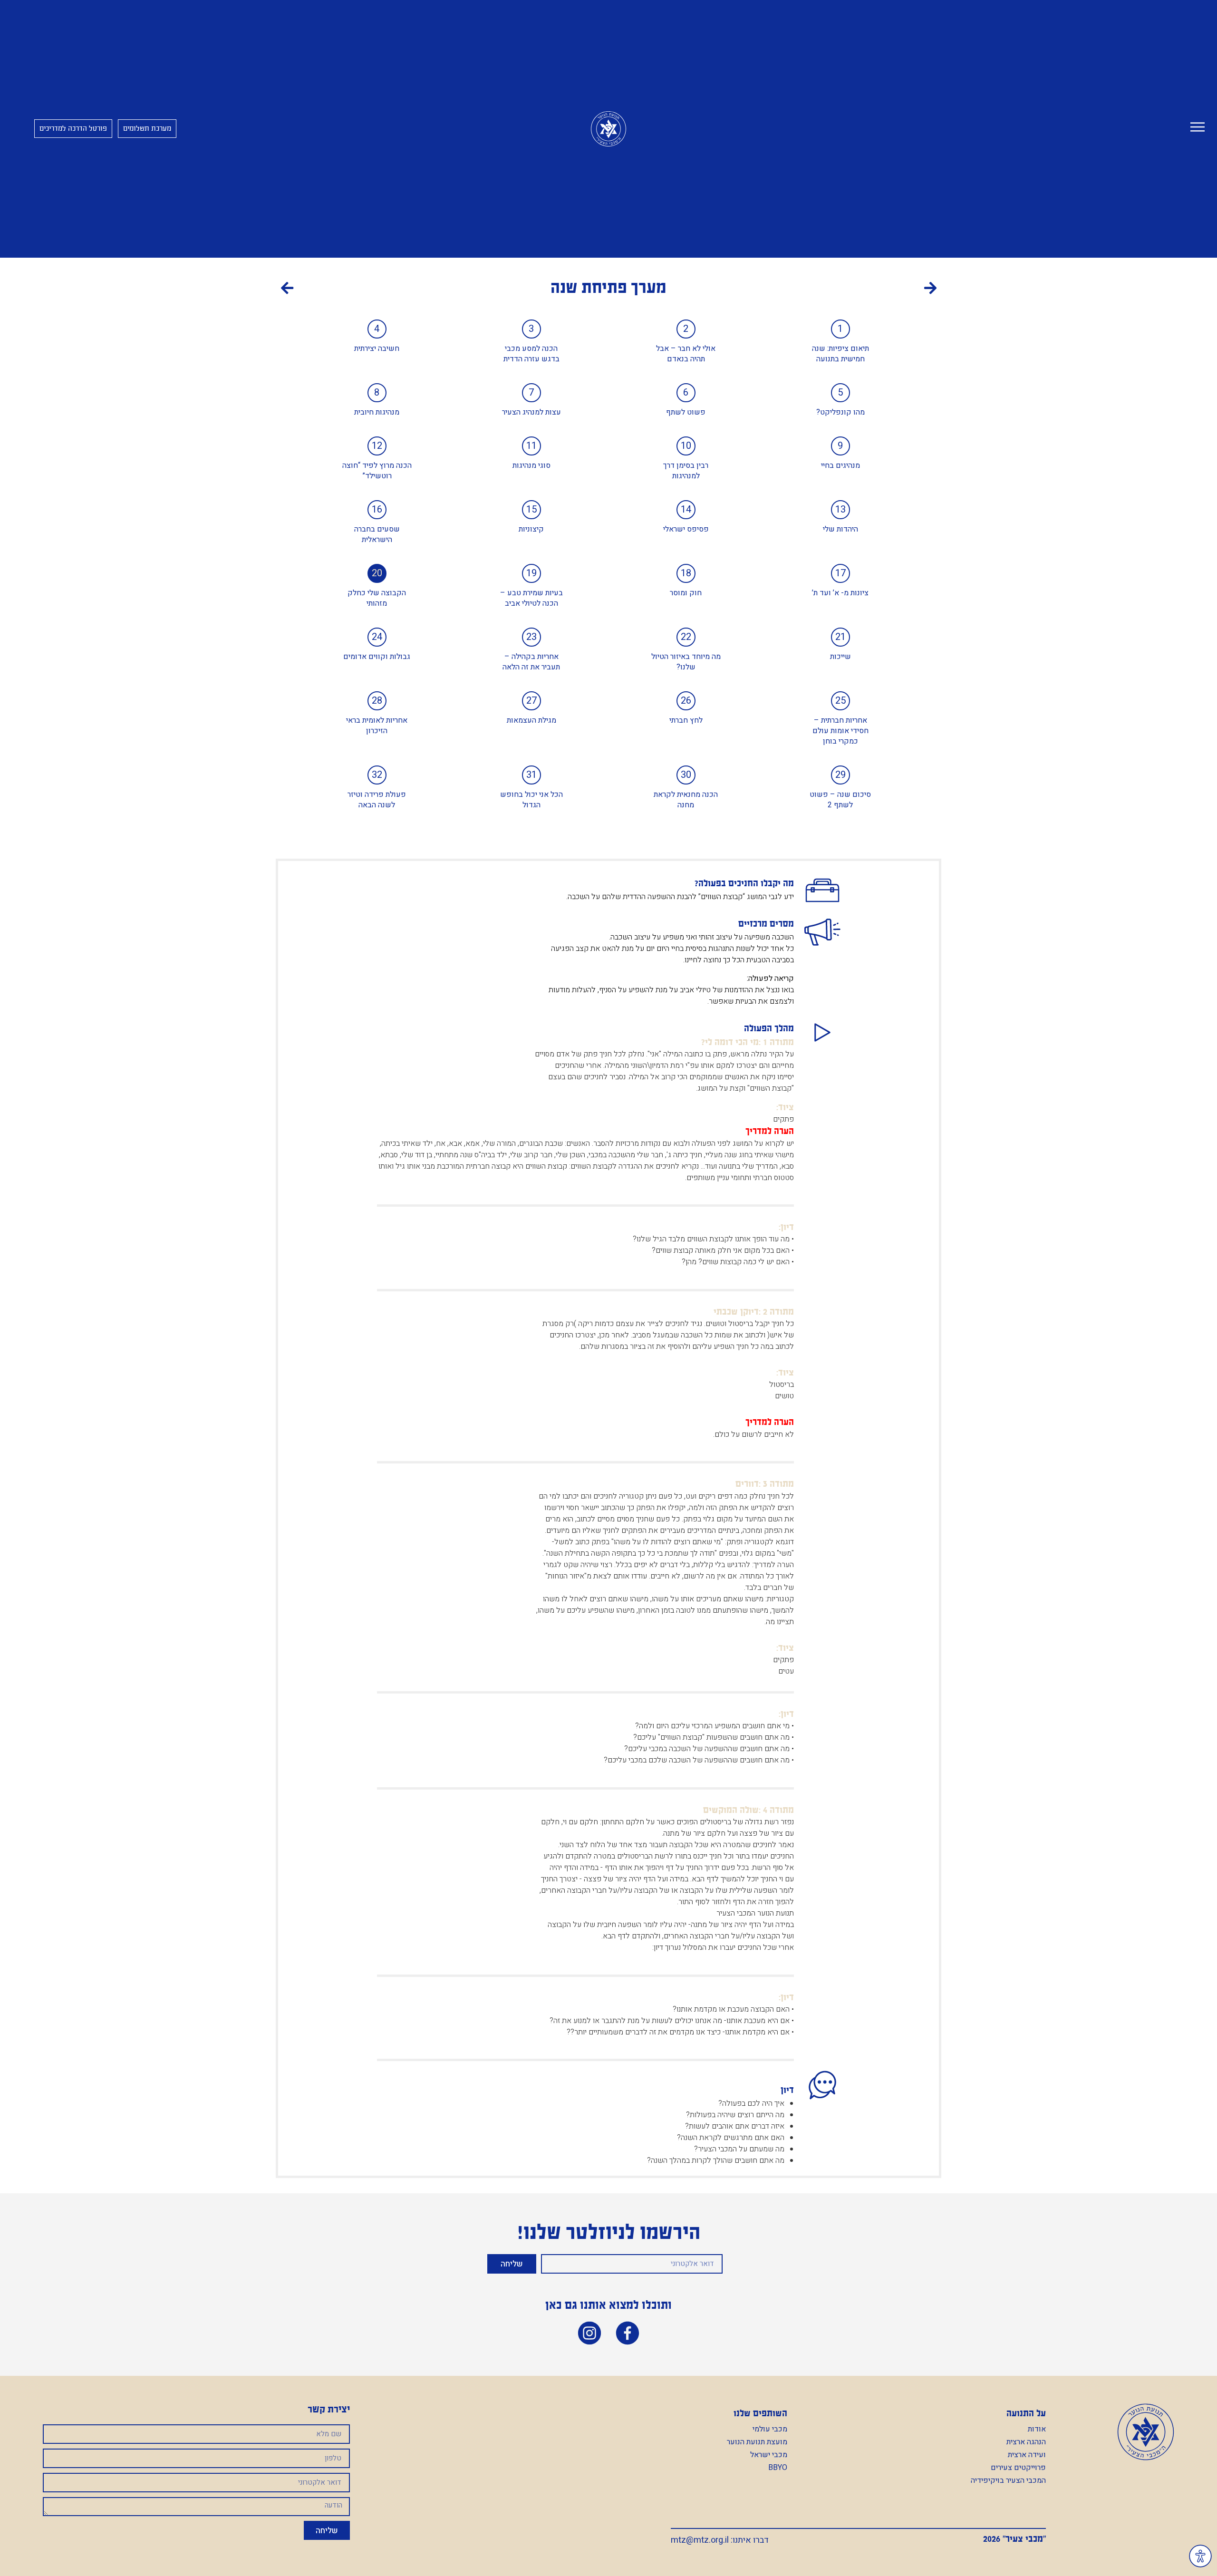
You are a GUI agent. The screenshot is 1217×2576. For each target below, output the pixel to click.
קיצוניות (531, 529)
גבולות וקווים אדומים (377, 657)
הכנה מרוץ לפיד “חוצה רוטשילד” (377, 471)
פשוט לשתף (686, 412)
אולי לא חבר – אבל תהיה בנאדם (686, 354)
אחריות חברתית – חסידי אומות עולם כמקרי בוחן (840, 731)
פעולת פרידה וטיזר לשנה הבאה (377, 800)
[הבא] (445, 290)
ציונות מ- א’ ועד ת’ (840, 593)
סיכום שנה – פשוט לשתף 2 (840, 800)
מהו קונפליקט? (840, 412)
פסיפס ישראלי (686, 529)
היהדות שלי (840, 529)
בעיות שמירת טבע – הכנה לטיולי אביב (531, 598)
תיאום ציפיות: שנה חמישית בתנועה (840, 354)
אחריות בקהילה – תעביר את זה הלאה (531, 662)
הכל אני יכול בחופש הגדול (531, 800)
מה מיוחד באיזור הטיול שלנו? (686, 662)
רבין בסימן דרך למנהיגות (686, 471)
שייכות (840, 657)
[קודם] (773, 290)
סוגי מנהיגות (531, 465)
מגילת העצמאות (531, 720)
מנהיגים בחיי (840, 465)
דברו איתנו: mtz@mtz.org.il (720, 2540)
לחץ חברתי (686, 720)
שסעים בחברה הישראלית (377, 534)
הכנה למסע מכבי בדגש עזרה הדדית (531, 354)
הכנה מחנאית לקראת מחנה (686, 800)
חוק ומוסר (686, 593)
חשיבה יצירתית (377, 349)
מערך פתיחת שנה (608, 287)
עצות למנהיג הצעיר (531, 412)
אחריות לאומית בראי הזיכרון (377, 726)
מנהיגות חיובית (377, 412)
